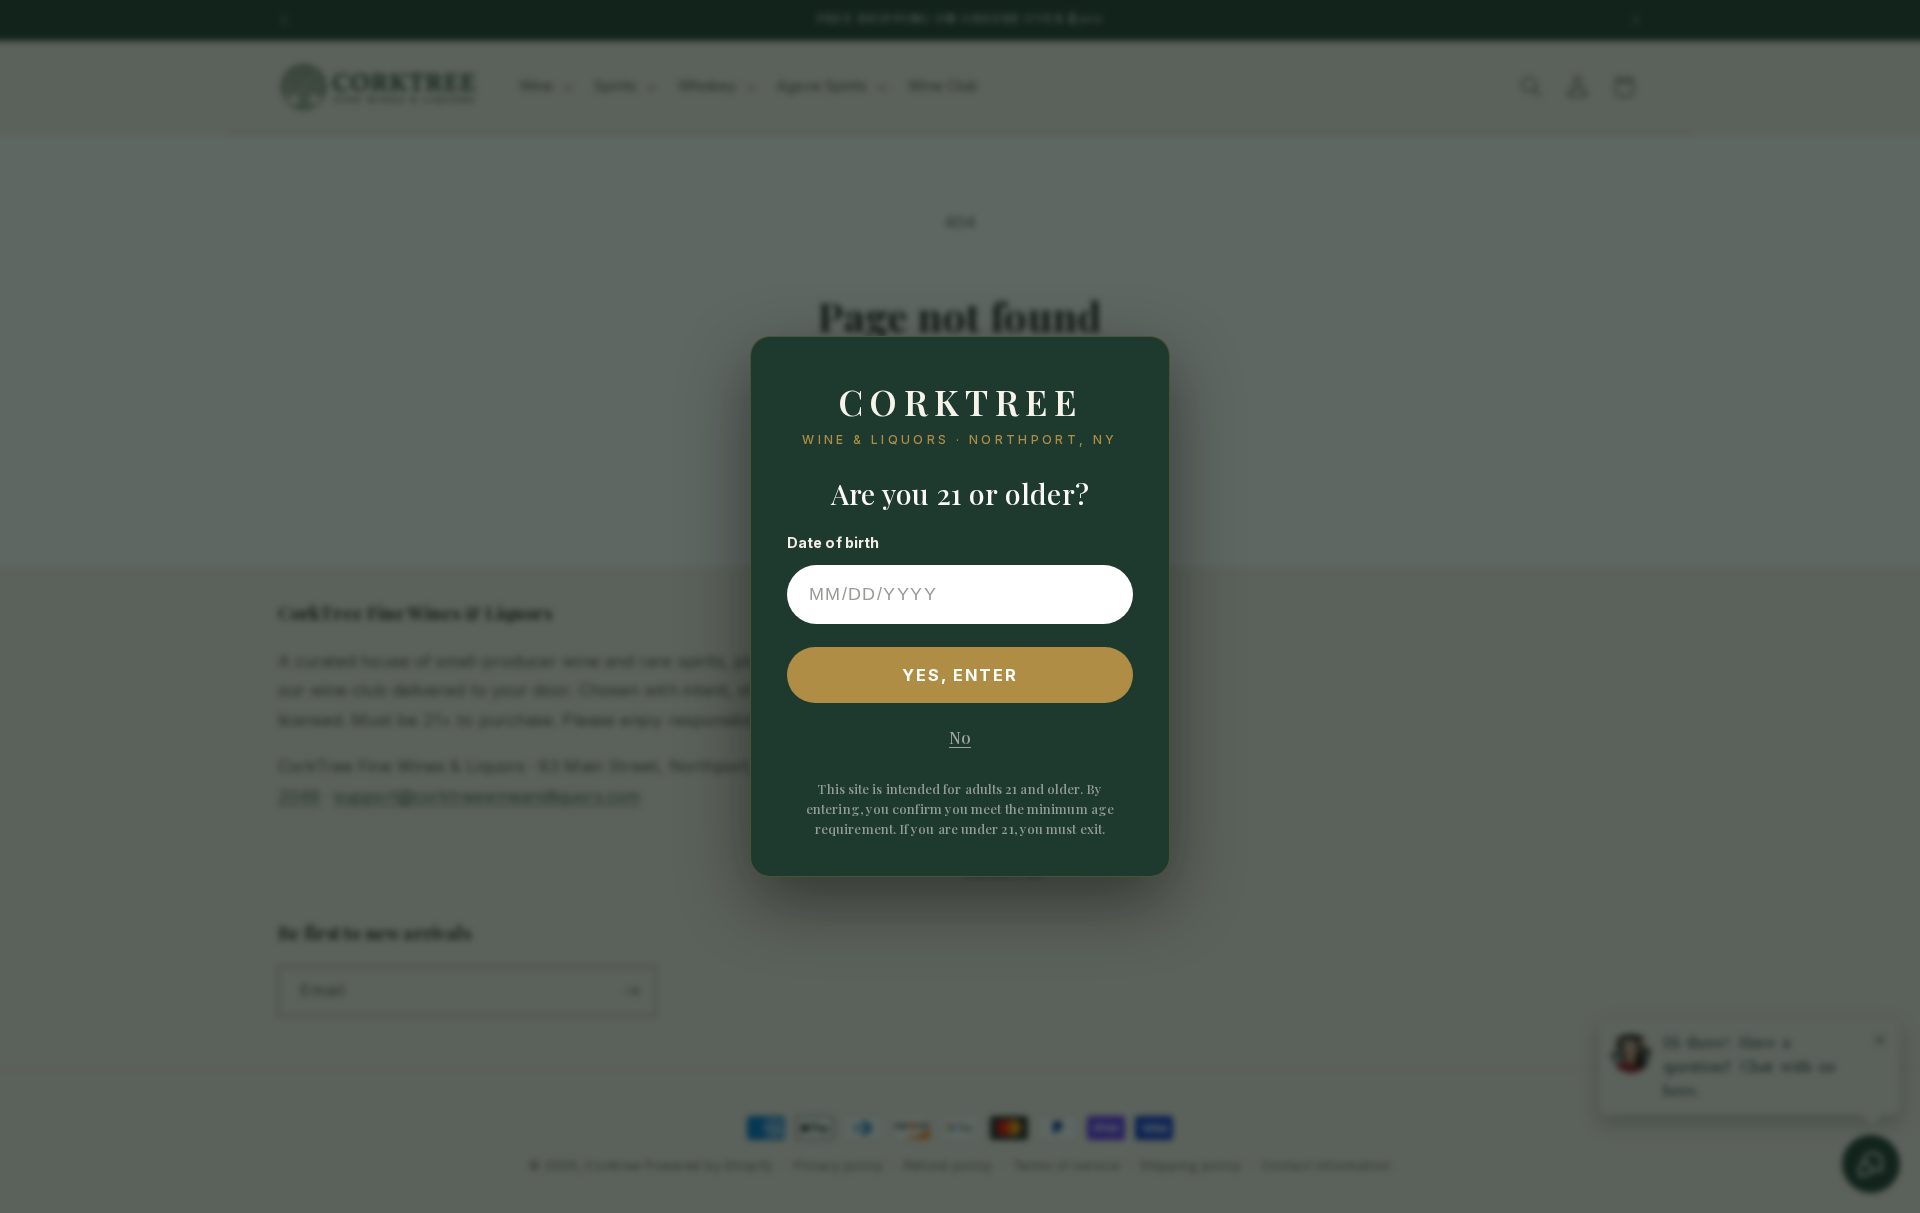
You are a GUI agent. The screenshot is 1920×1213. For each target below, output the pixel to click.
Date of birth (833, 542)
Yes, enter (960, 675)
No (960, 737)
